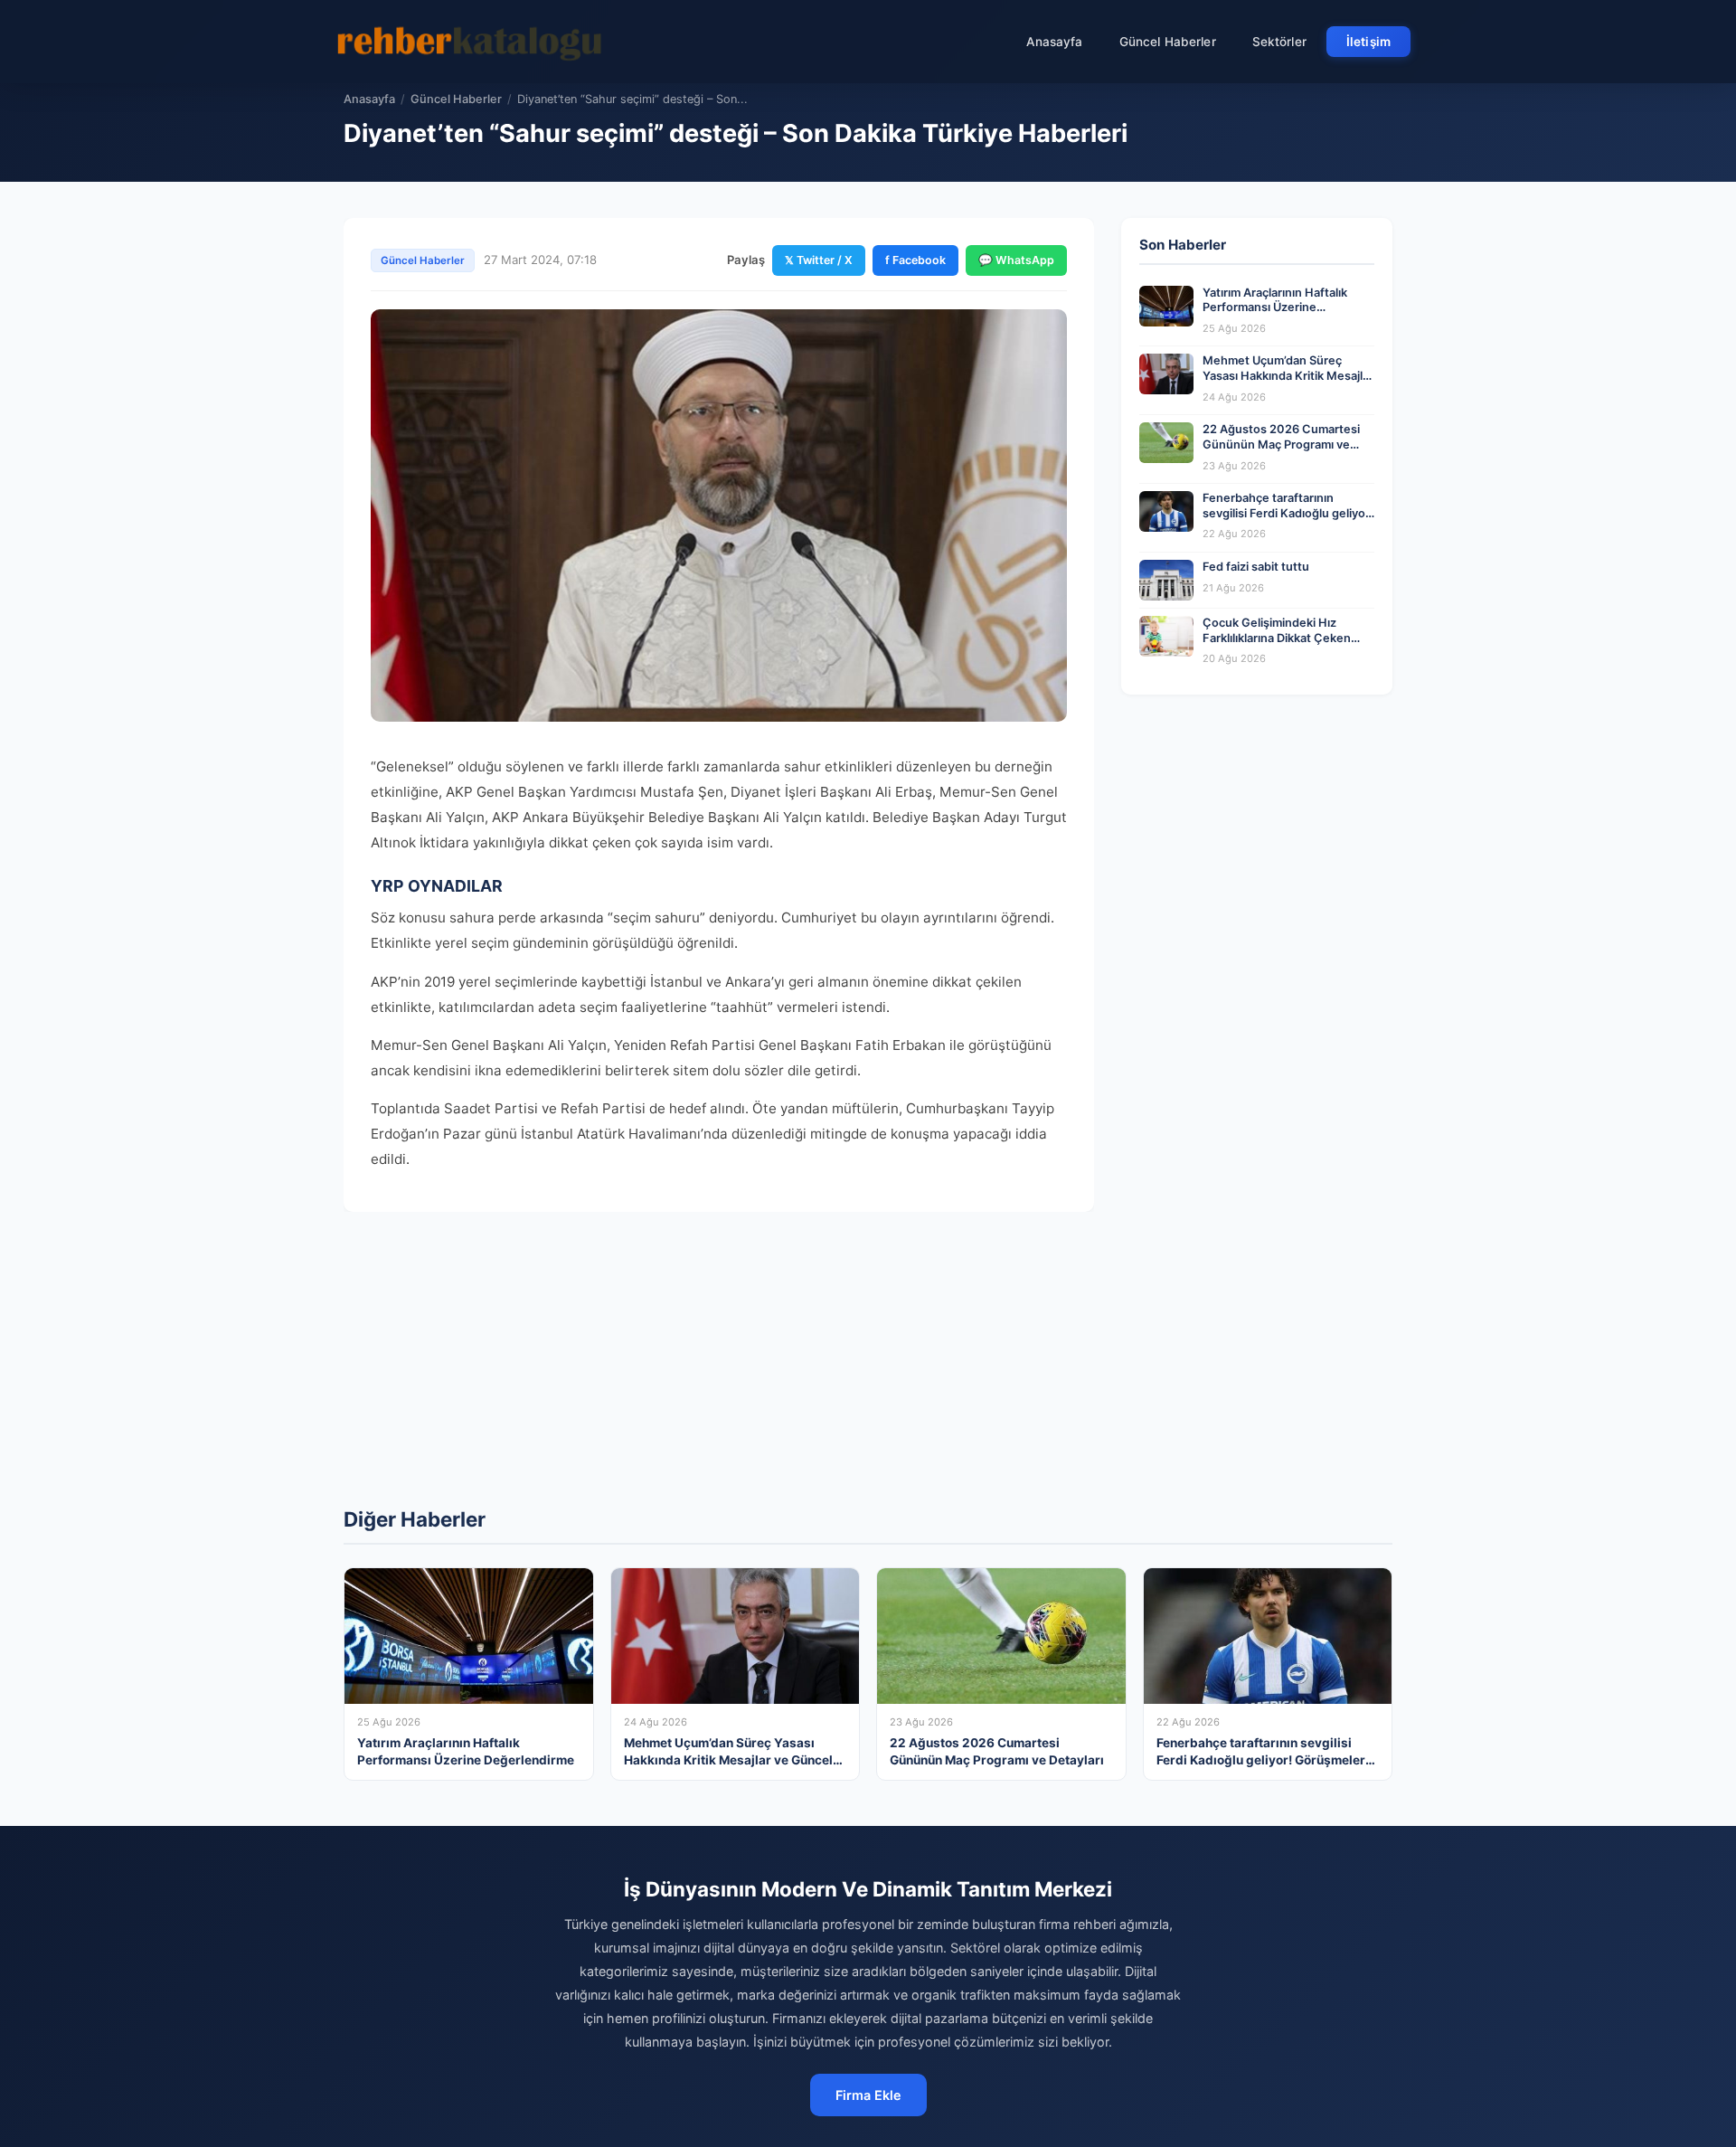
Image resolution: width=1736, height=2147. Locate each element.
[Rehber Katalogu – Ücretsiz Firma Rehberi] (469, 42)
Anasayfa (1055, 42)
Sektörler (1279, 42)
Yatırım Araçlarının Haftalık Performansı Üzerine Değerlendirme (1275, 307)
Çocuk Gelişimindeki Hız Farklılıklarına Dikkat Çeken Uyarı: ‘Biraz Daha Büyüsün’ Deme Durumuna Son (1277, 645)
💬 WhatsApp (1016, 260)
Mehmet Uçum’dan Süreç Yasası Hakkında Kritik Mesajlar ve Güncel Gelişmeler (1288, 375)
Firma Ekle (868, 2095)
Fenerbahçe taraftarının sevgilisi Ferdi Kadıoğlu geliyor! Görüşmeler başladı (1288, 513)
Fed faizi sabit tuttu (1256, 567)
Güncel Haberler (1168, 42)
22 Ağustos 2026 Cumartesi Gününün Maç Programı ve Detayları (1281, 444)
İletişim (1368, 42)
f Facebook (915, 260)
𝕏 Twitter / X (819, 260)
